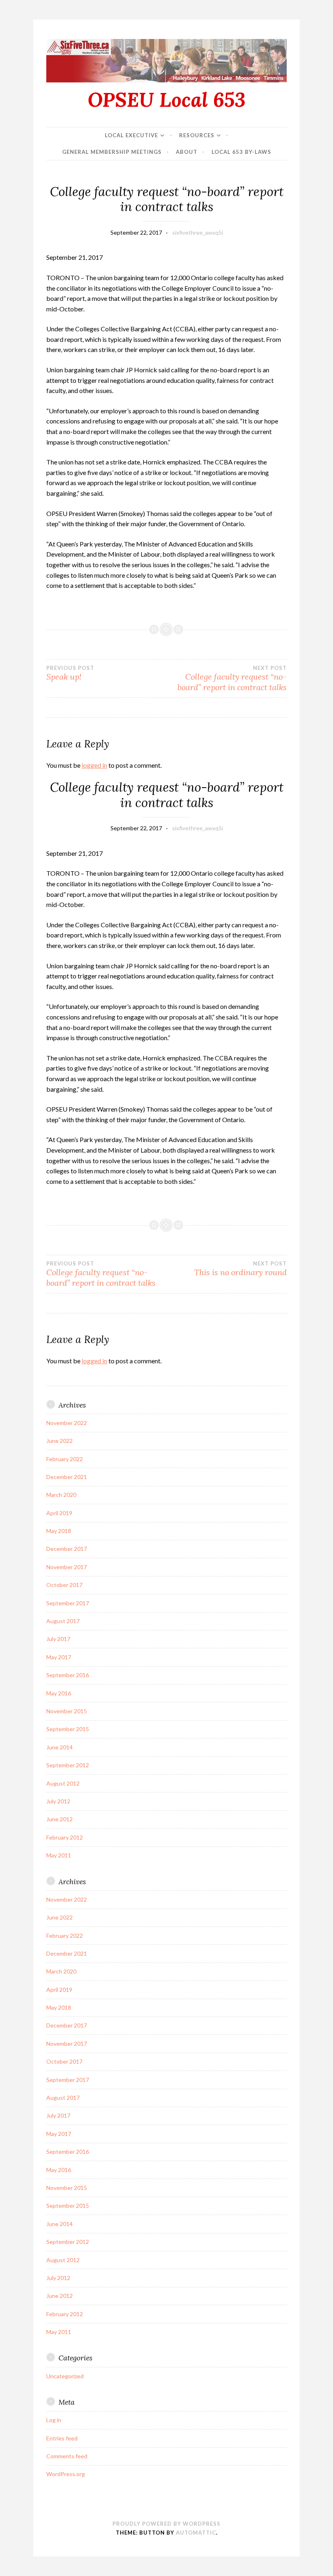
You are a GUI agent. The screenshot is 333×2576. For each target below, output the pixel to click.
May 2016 (59, 1693)
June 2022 (59, 1441)
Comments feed (67, 2456)
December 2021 (67, 1477)
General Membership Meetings (112, 152)
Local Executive (131, 135)
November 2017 (67, 1567)
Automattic (196, 2533)
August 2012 (63, 1783)
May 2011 (59, 1855)
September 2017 (68, 1603)
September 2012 (68, 1765)
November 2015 (67, 1711)
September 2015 (68, 1729)
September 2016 (68, 1675)
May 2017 (59, 1657)
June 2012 (59, 1819)
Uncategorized (65, 2376)
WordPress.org (66, 2474)
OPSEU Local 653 (167, 99)
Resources (197, 135)
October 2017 (64, 1585)
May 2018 (59, 1531)
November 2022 (67, 1423)
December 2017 (67, 1549)
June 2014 (59, 1747)
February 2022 (65, 1459)
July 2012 (58, 1801)
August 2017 (63, 1621)
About (187, 152)
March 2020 (61, 1495)
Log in (54, 2420)
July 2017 (58, 1639)
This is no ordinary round (240, 1269)
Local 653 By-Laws (241, 152)
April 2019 (59, 1513)
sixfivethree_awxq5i (198, 232)
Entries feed (62, 2438)
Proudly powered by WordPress (166, 2524)
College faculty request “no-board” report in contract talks (232, 678)
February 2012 (65, 1837)
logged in (94, 765)
